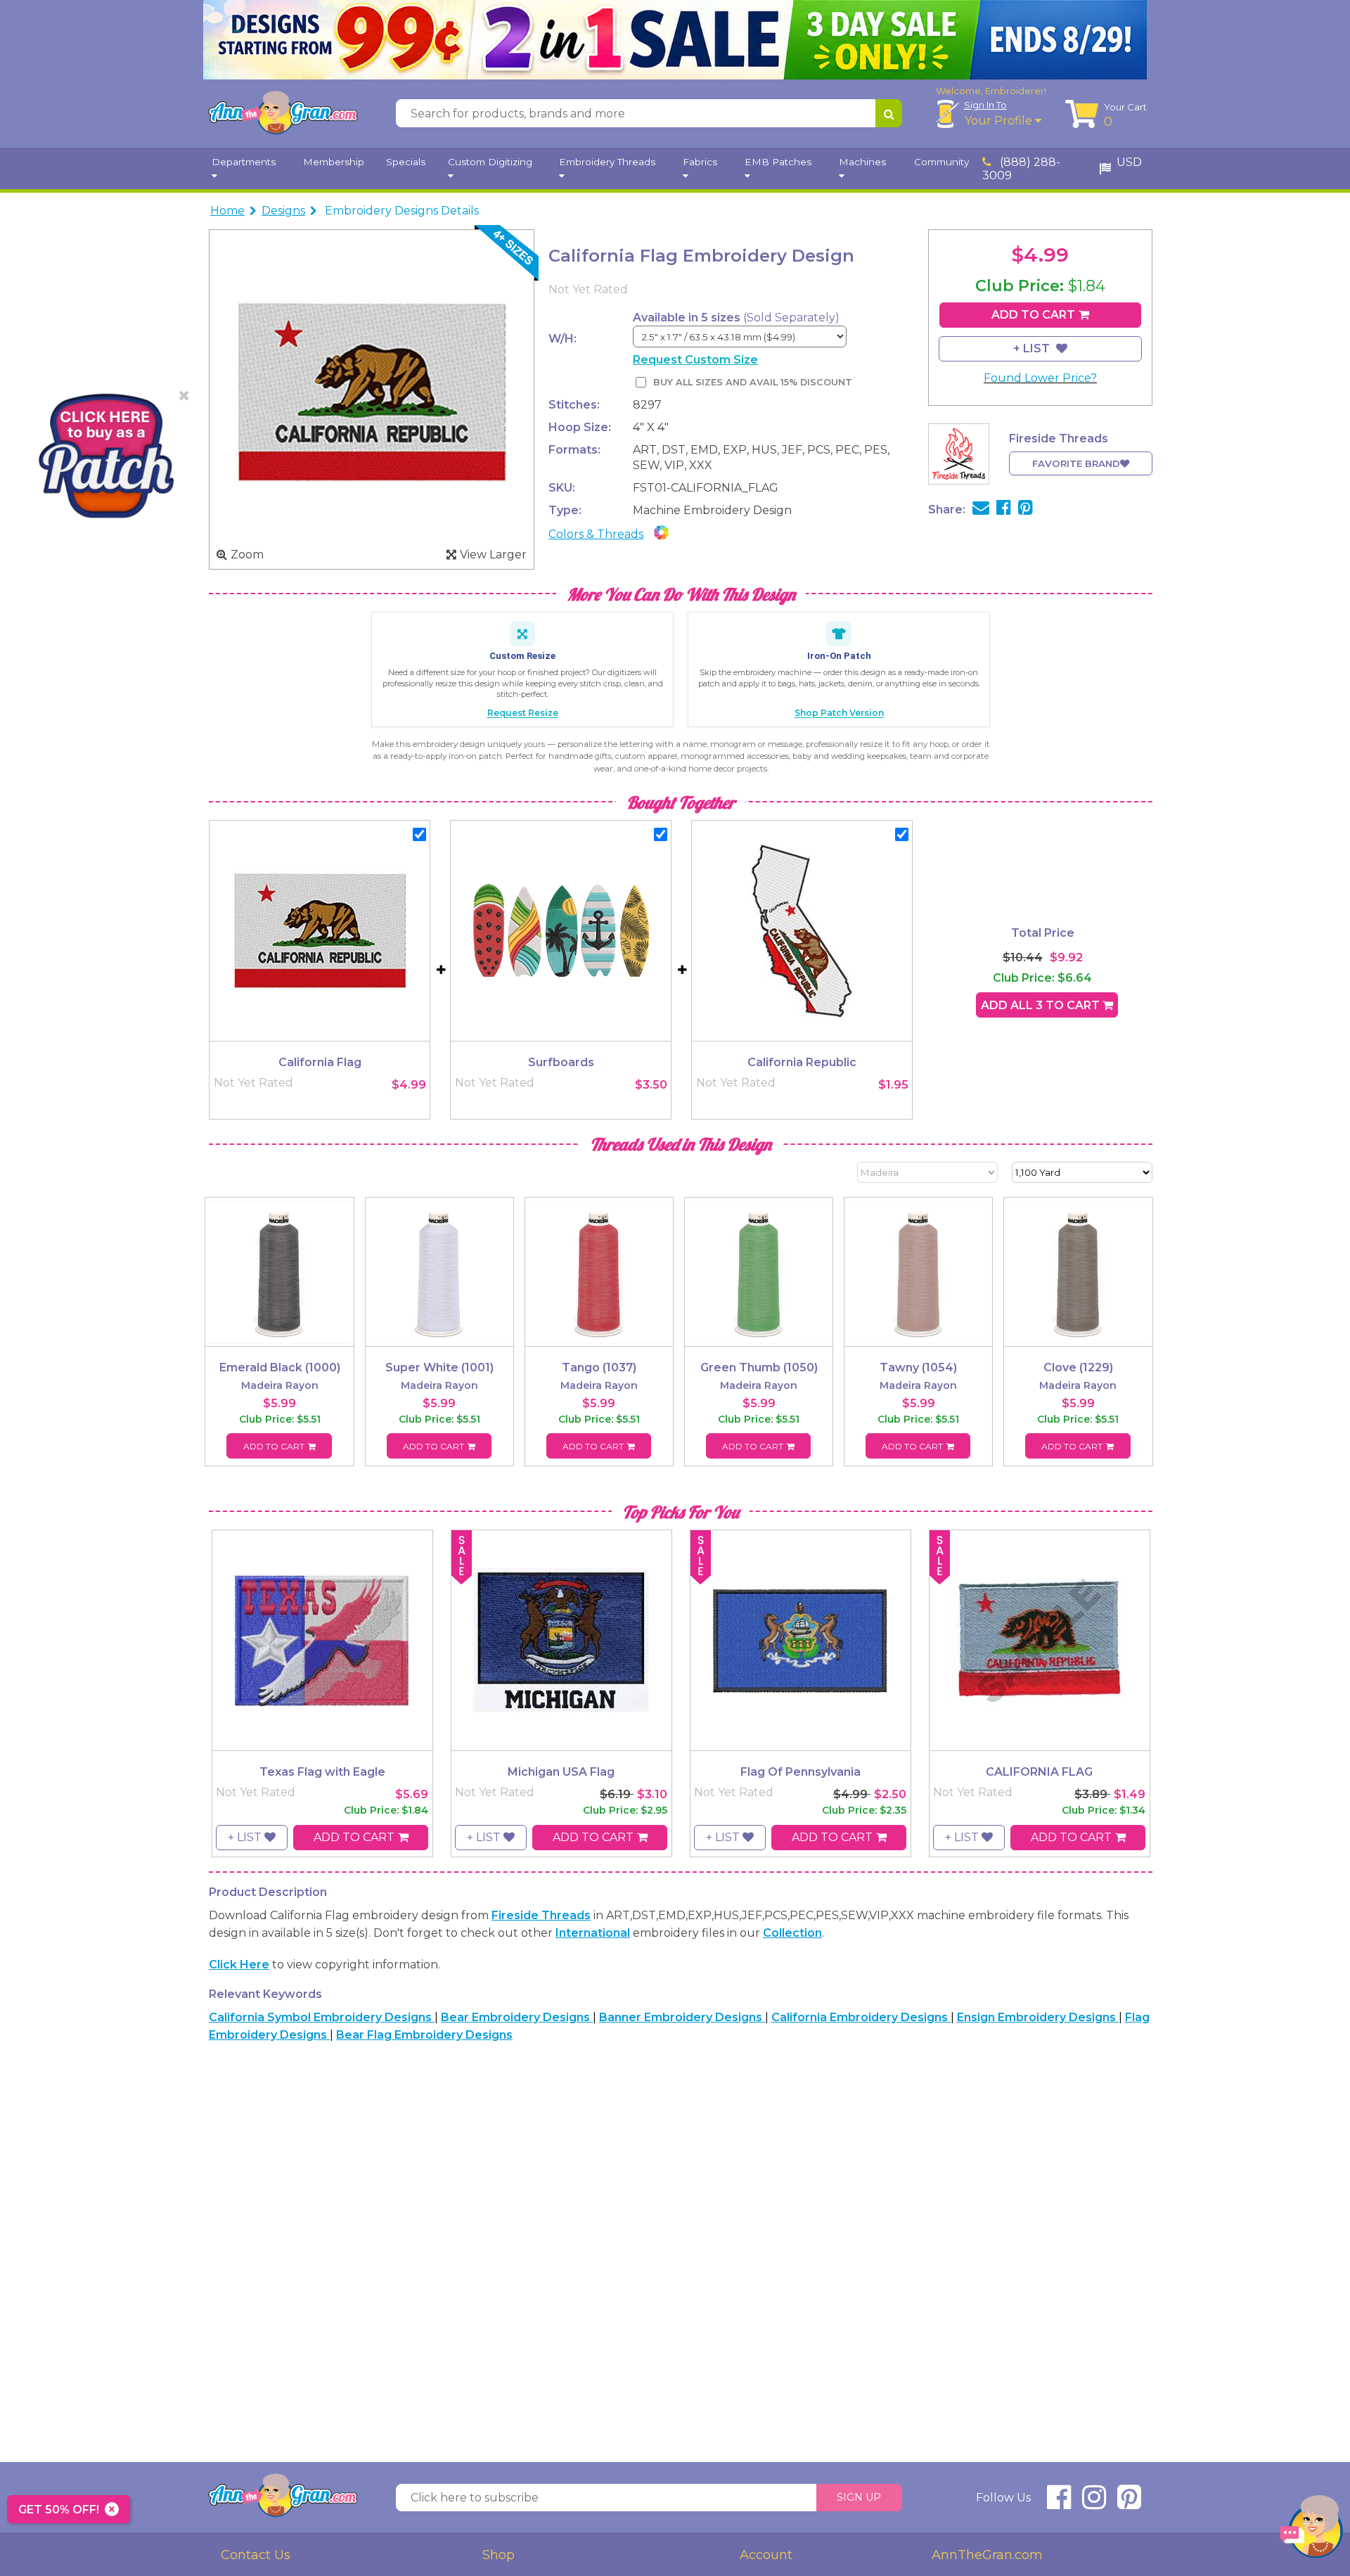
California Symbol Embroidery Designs (322, 2017)
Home (227, 211)
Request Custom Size (695, 360)
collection (792, 1933)
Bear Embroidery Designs (517, 2017)
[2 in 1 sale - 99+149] (675, 40)
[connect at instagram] (1094, 2503)
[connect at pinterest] (1129, 2503)
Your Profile (1000, 121)
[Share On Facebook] (1004, 510)
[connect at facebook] (1059, 2503)
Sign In (985, 105)
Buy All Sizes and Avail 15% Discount (752, 382)
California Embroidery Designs (861, 2017)
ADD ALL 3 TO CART (1042, 1005)
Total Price (1043, 933)
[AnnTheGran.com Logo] (283, 113)
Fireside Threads (541, 1915)
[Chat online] (1311, 2530)
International (593, 1933)
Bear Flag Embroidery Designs (424, 2035)
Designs (283, 211)
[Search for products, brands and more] (889, 113)
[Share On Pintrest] (1026, 510)
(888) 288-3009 (1021, 169)
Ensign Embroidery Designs (1038, 2017)
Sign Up (859, 2497)
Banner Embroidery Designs (682, 2017)
